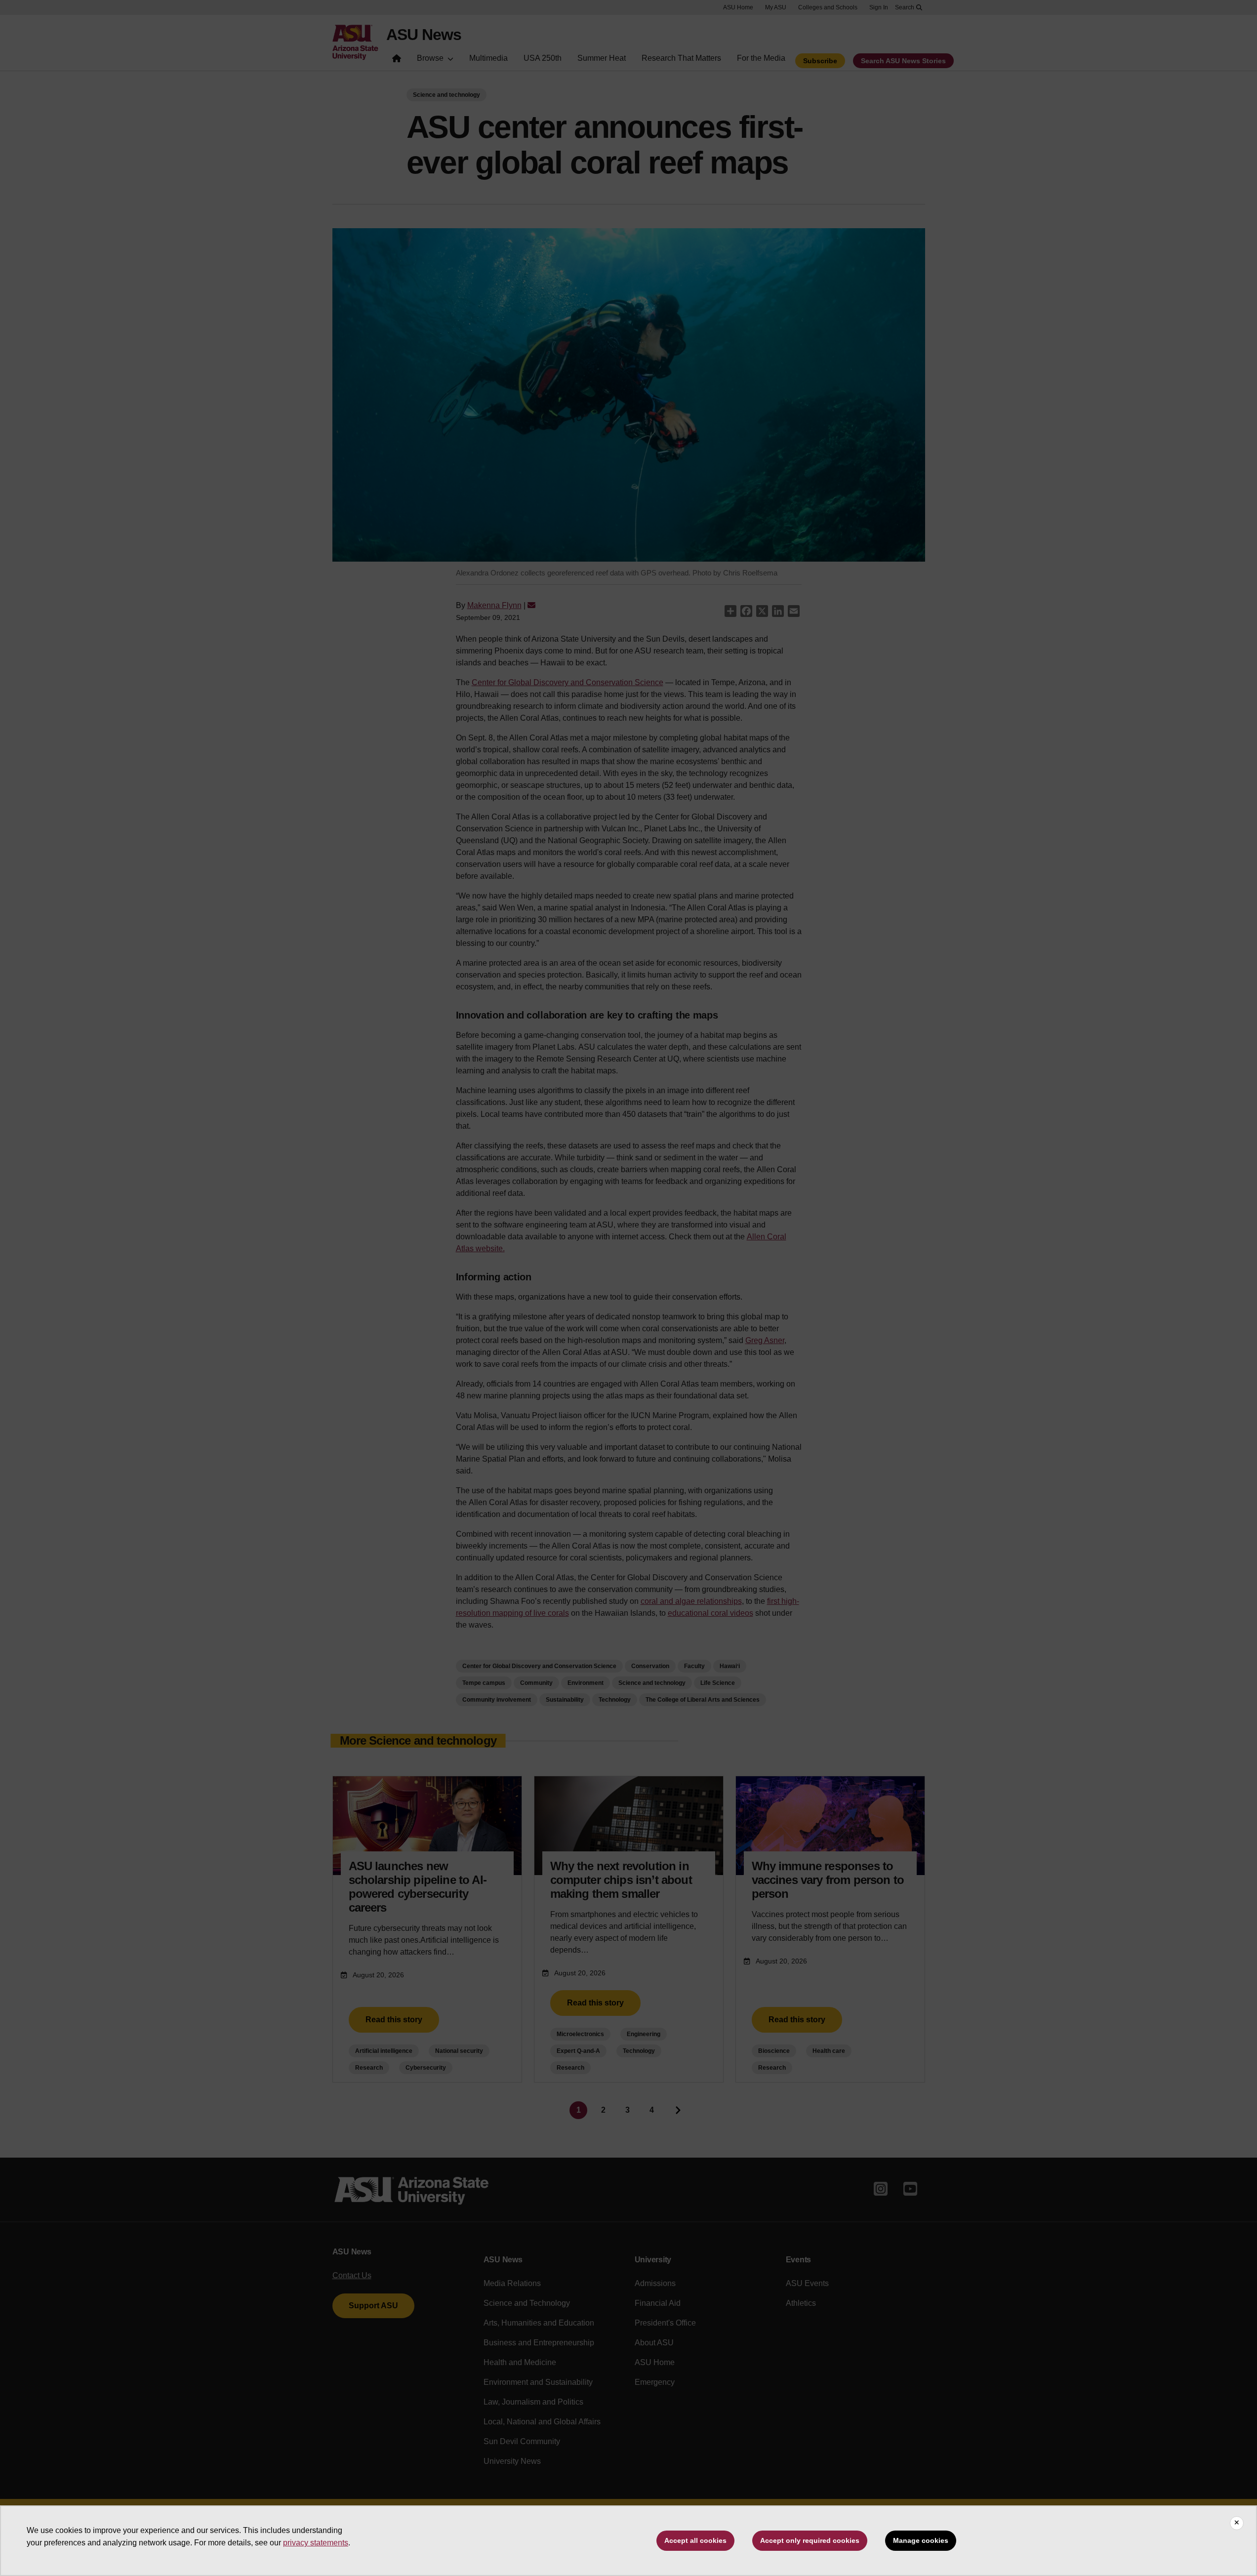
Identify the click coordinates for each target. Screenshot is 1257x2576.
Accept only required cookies (810, 2540)
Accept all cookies (695, 2540)
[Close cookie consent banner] (1237, 2523)
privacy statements (316, 2543)
